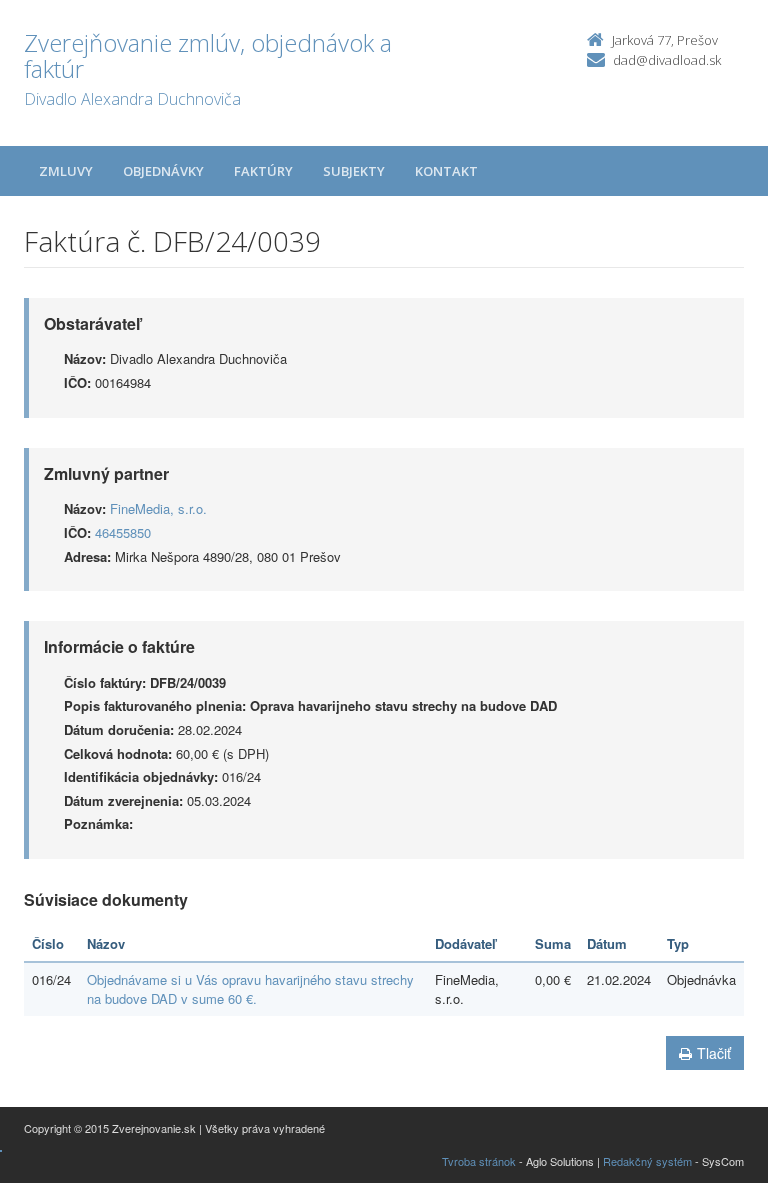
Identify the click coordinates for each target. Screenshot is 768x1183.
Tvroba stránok (479, 1161)
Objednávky (163, 171)
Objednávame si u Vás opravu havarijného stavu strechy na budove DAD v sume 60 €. (250, 989)
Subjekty (354, 171)
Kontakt (446, 171)
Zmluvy (66, 171)
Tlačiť (714, 1053)
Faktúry (263, 171)
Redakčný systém (647, 1161)
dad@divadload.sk (667, 60)
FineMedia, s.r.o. (158, 508)
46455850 (123, 532)
